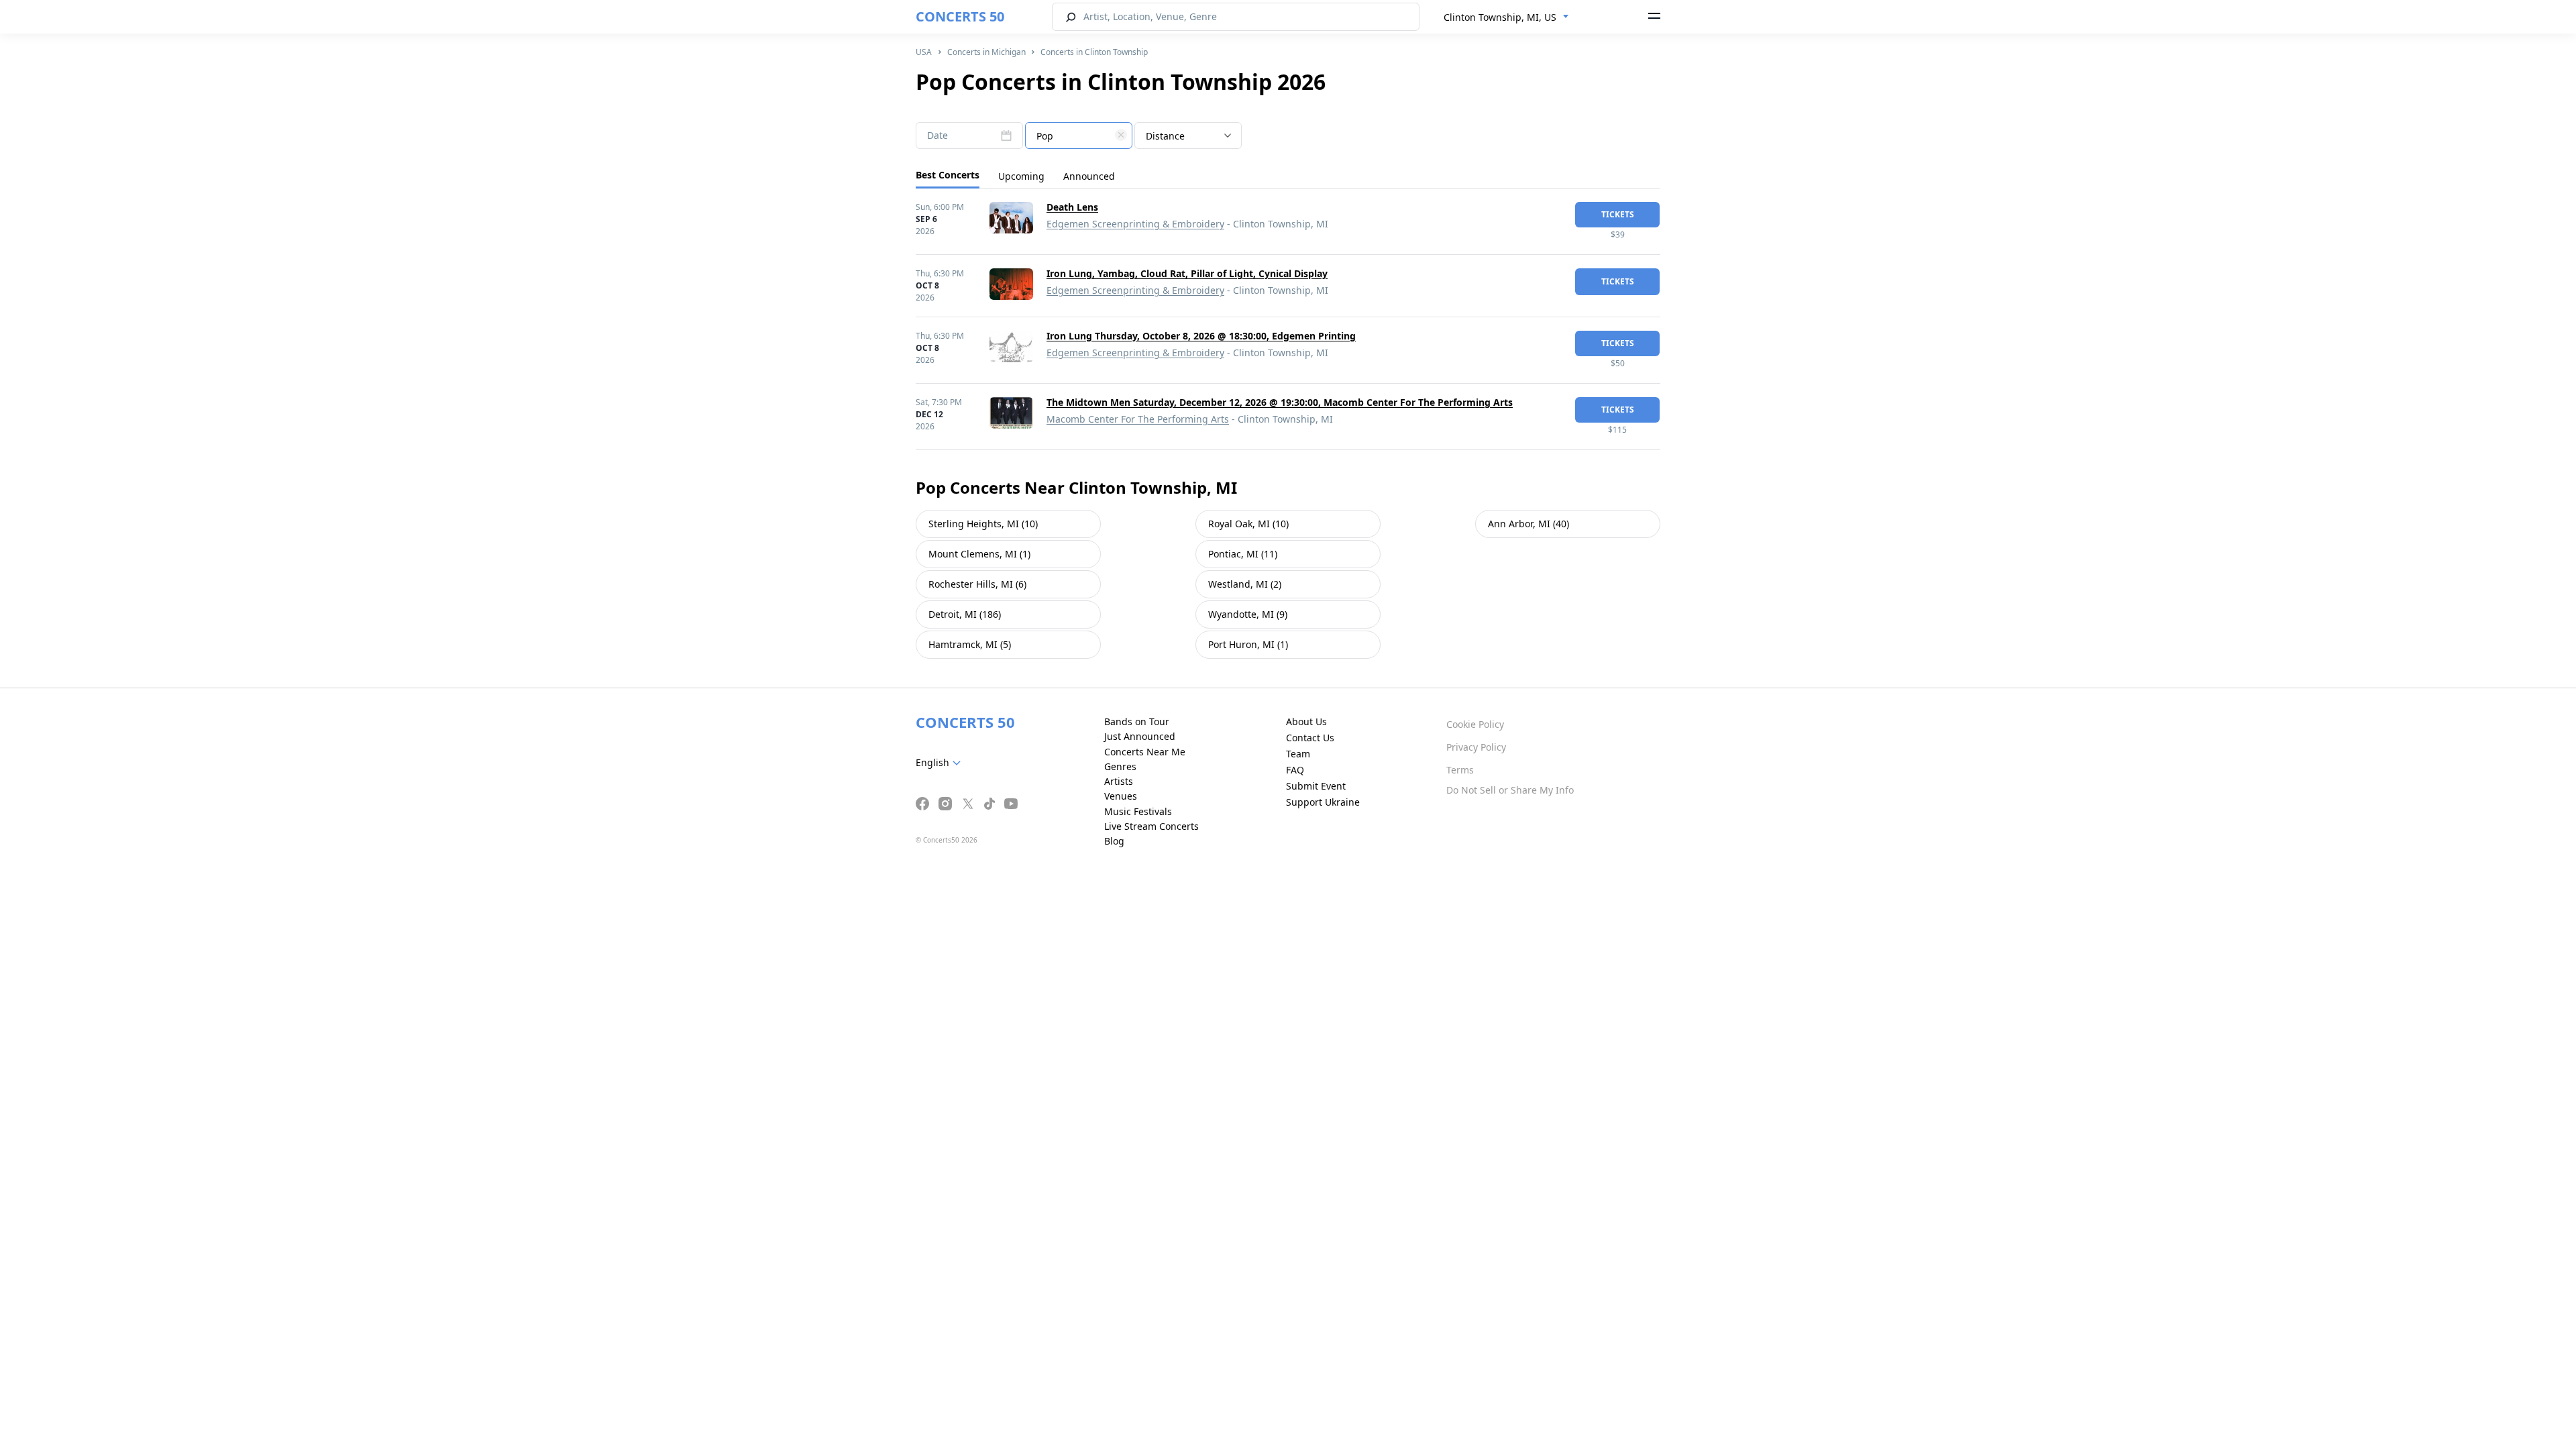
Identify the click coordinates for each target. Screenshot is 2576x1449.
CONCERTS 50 (960, 16)
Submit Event (1316, 786)
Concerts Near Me (1145, 752)
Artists (1119, 781)
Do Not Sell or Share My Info (1510, 790)
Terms (1460, 770)
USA (924, 52)
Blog (1114, 841)
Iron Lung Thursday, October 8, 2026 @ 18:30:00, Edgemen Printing (1201, 336)
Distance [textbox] (1165, 136)
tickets (1618, 214)
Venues (1121, 796)
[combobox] (1506, 17)
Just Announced (1140, 736)
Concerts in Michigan (986, 52)
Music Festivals (1138, 811)
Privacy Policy (1476, 747)
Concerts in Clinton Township (1094, 52)
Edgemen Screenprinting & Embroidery (1135, 224)
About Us (1306, 721)
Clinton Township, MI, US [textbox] (1500, 17)
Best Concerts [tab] (948, 175)
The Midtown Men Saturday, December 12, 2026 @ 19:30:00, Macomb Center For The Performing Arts (1280, 402)
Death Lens (1072, 207)
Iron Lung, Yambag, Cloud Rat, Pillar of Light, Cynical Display (1187, 273)
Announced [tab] (1089, 176)
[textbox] (1079, 136)
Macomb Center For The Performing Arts (1138, 419)
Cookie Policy (1475, 724)
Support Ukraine (1323, 802)
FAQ (1295, 770)
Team (1298, 754)
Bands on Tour (1137, 721)
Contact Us (1310, 738)
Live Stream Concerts (1151, 826)
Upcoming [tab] (1021, 176)
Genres (1120, 766)
